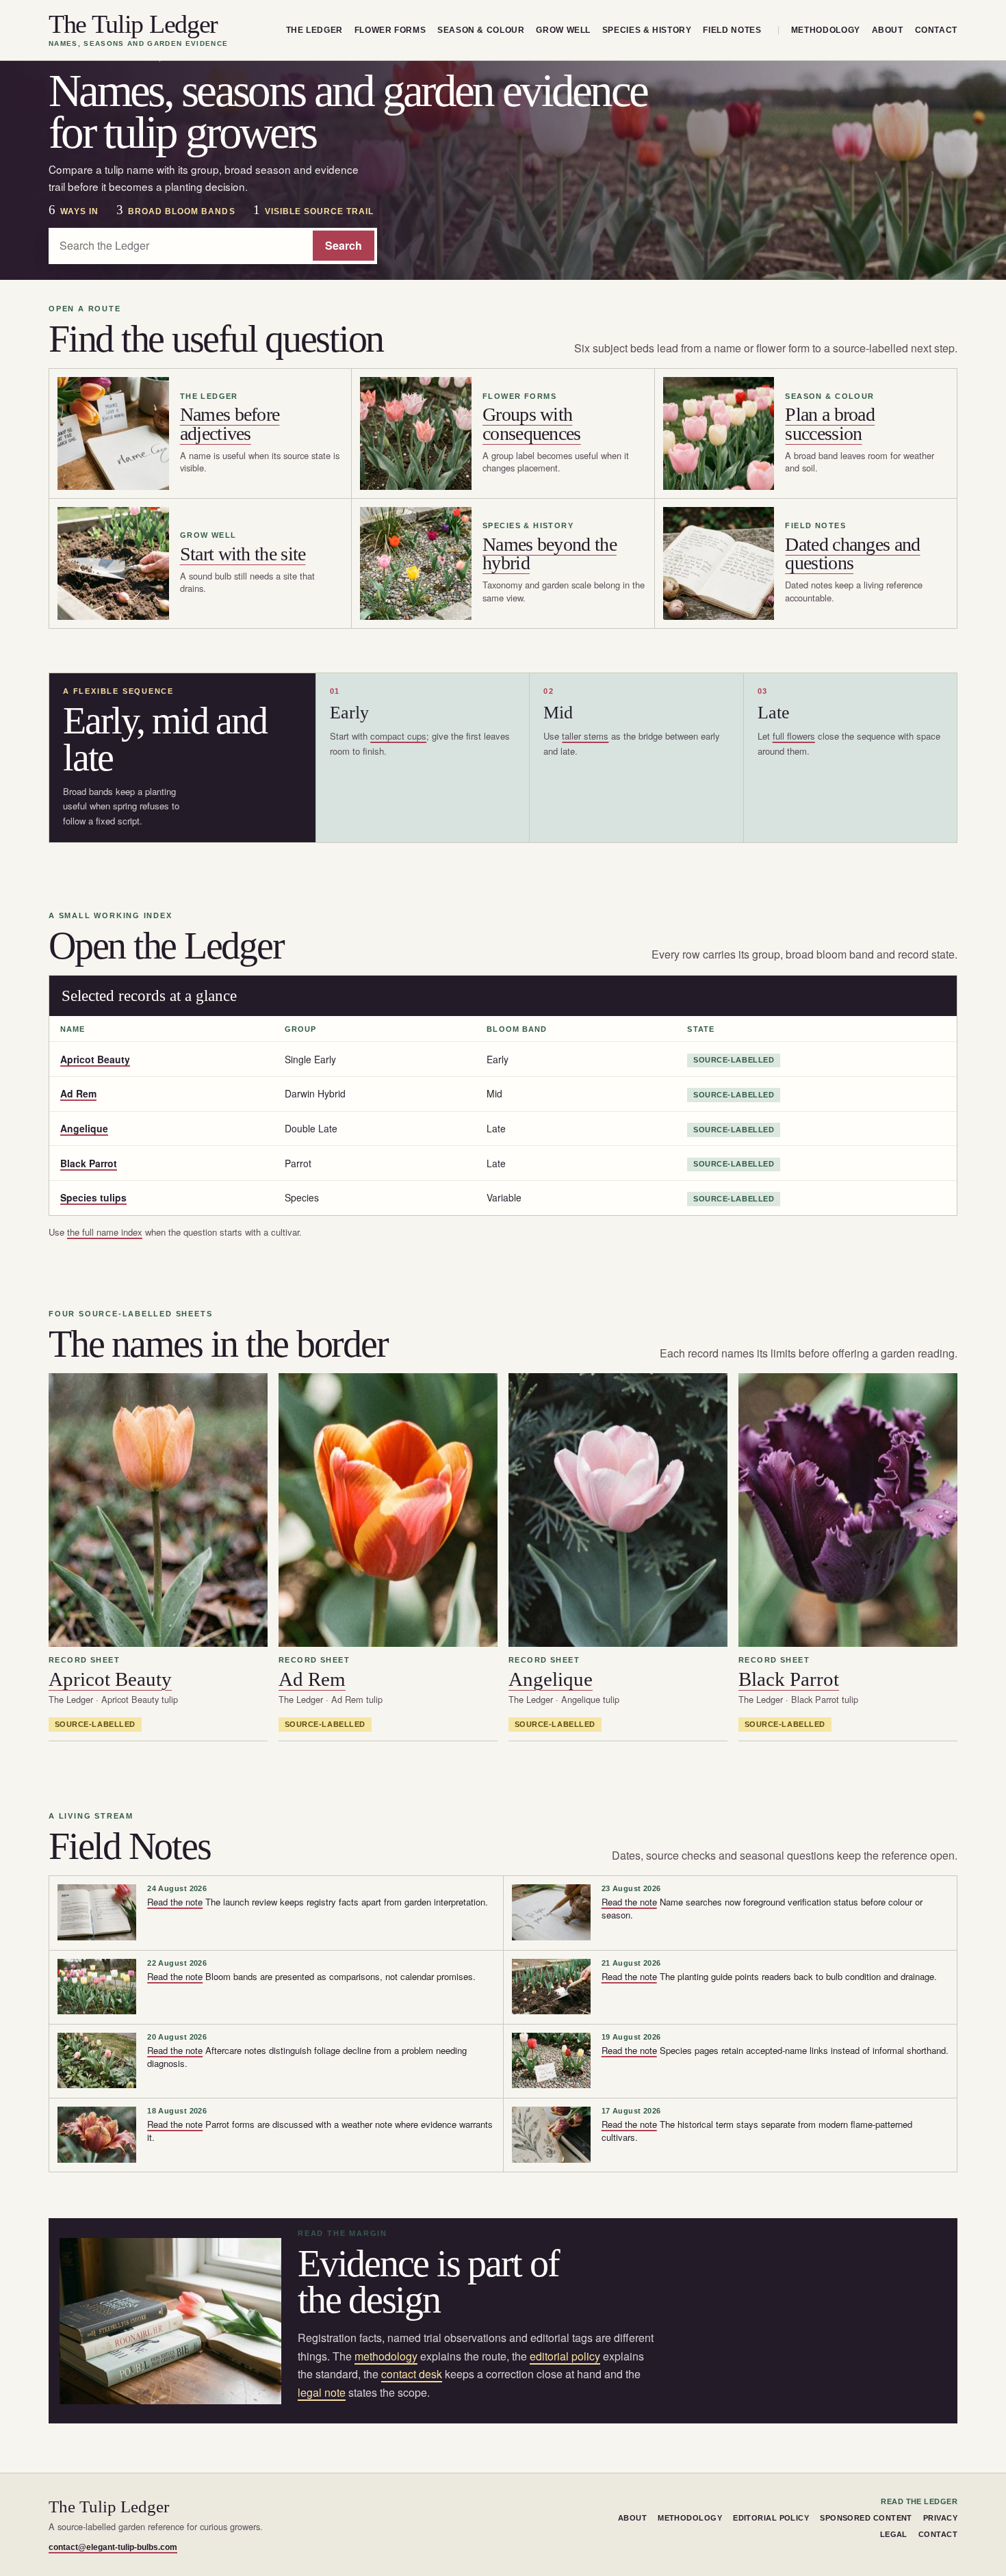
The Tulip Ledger (138, 30)
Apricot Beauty (95, 1059)
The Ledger (314, 30)
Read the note (175, 1902)
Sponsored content (866, 2518)
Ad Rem (78, 1093)
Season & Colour (481, 30)
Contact (936, 30)
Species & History (647, 30)
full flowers (794, 736)
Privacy (940, 2518)
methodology (386, 2356)
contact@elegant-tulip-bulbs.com (113, 2547)
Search (344, 245)
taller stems (585, 736)
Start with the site (243, 554)
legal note (322, 2392)
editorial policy (565, 2356)
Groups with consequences (532, 424)
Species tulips (93, 1197)
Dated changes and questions (852, 554)
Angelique (84, 1128)
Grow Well (563, 30)
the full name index (105, 1232)
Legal (894, 2534)
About (888, 30)
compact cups (398, 736)
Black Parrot (89, 1163)
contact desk (412, 2374)
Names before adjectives (230, 424)
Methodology (826, 30)
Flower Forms (390, 30)
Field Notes (732, 30)
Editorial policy (771, 2518)
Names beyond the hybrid (550, 554)
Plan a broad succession (830, 424)
